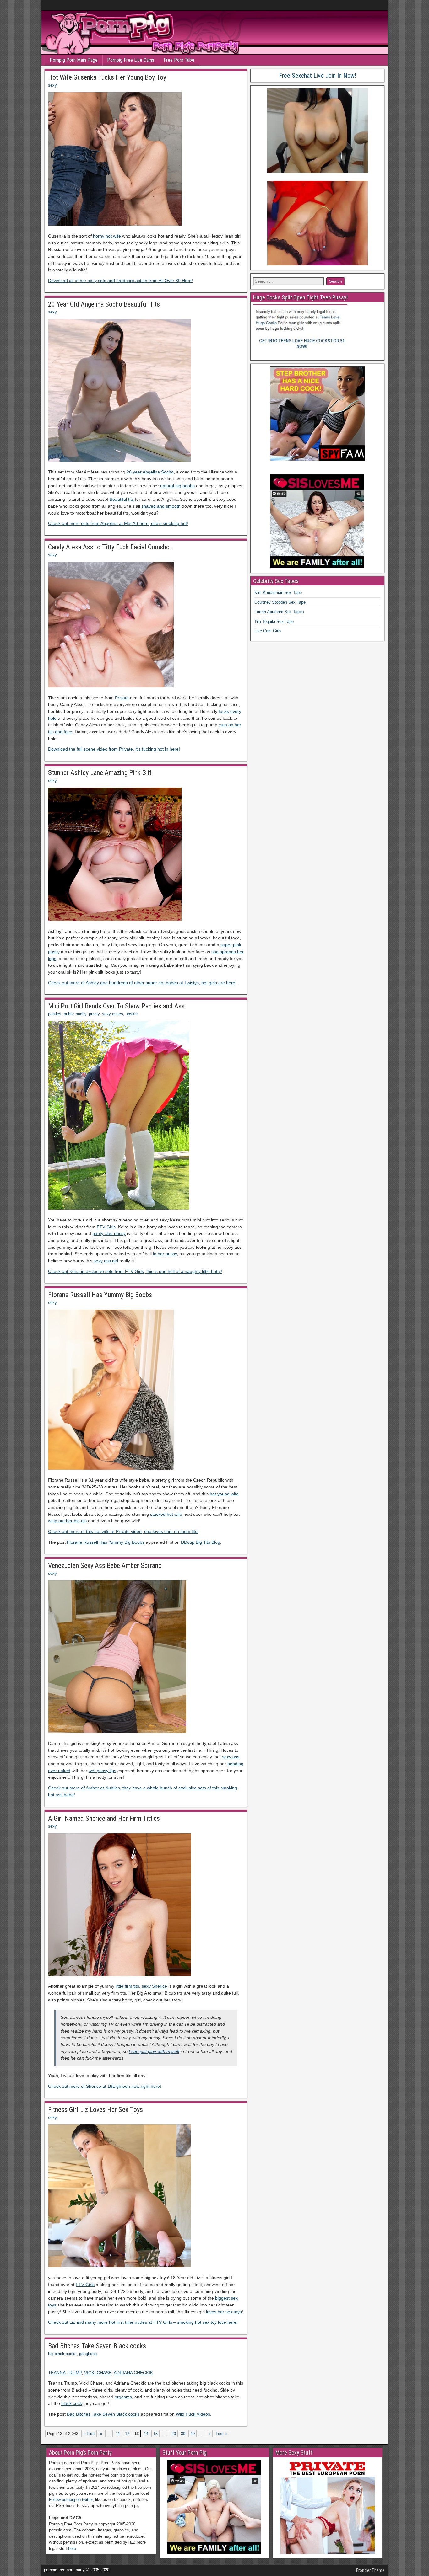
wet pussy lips (102, 1771)
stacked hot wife (166, 1514)
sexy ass (231, 1757)
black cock (72, 2403)
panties (55, 1014)
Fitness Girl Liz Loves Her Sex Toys (95, 2110)
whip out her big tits (67, 1521)
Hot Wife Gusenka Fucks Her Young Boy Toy (107, 77)
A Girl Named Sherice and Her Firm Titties (104, 1818)
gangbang (88, 2354)
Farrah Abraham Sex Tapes (279, 612)
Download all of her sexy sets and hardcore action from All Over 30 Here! (120, 281)
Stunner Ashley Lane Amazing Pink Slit (100, 773)
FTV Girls (106, 1227)
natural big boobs (177, 486)
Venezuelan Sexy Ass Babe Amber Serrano (105, 1566)
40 (193, 2434)
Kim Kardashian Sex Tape (278, 593)
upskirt (132, 1014)
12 (127, 2434)
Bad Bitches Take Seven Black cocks (97, 2346)
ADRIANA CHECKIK (133, 2373)
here (72, 2549)
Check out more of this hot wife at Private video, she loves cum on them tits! (123, 1531)
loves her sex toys (224, 2312)
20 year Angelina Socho (150, 472)
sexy (52, 85)
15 (155, 2434)
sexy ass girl (106, 1261)
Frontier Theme (370, 2570)
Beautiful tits (122, 499)
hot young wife (224, 1494)
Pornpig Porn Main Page (74, 60)
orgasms (123, 2397)
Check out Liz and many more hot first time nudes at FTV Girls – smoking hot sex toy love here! (143, 2322)
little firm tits (127, 1986)
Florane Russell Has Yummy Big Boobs (100, 1295)
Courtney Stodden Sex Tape (280, 602)
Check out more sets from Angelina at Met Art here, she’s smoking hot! (118, 523)
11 (118, 2434)
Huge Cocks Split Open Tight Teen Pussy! (300, 297)
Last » (221, 2434)
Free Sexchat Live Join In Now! (318, 76)
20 (174, 2434)
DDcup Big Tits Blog (201, 1542)
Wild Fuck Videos (193, 2414)
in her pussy (165, 1254)
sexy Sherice (154, 1986)
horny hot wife (107, 236)
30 (183, 2434)
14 (146, 2434)
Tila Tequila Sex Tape (274, 621)
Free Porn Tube (179, 60)
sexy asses (113, 1014)
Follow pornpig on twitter (71, 2500)
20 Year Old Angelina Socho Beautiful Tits (104, 304)
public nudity (75, 1014)
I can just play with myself (154, 2051)
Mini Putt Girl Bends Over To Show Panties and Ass (116, 1006)
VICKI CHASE (98, 2373)
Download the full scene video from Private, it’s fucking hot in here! (114, 749)
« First (89, 2434)
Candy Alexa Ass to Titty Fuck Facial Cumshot (110, 547)
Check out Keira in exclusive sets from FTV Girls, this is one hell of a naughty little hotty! (135, 1271)
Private (122, 698)
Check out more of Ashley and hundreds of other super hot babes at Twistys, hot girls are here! (142, 983)
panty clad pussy (109, 1233)
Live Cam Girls (268, 631)
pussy (94, 1014)
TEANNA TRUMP (65, 2373)
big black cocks (62, 2354)
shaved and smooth (161, 506)
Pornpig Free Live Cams (131, 60)
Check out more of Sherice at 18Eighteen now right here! (105, 2086)
